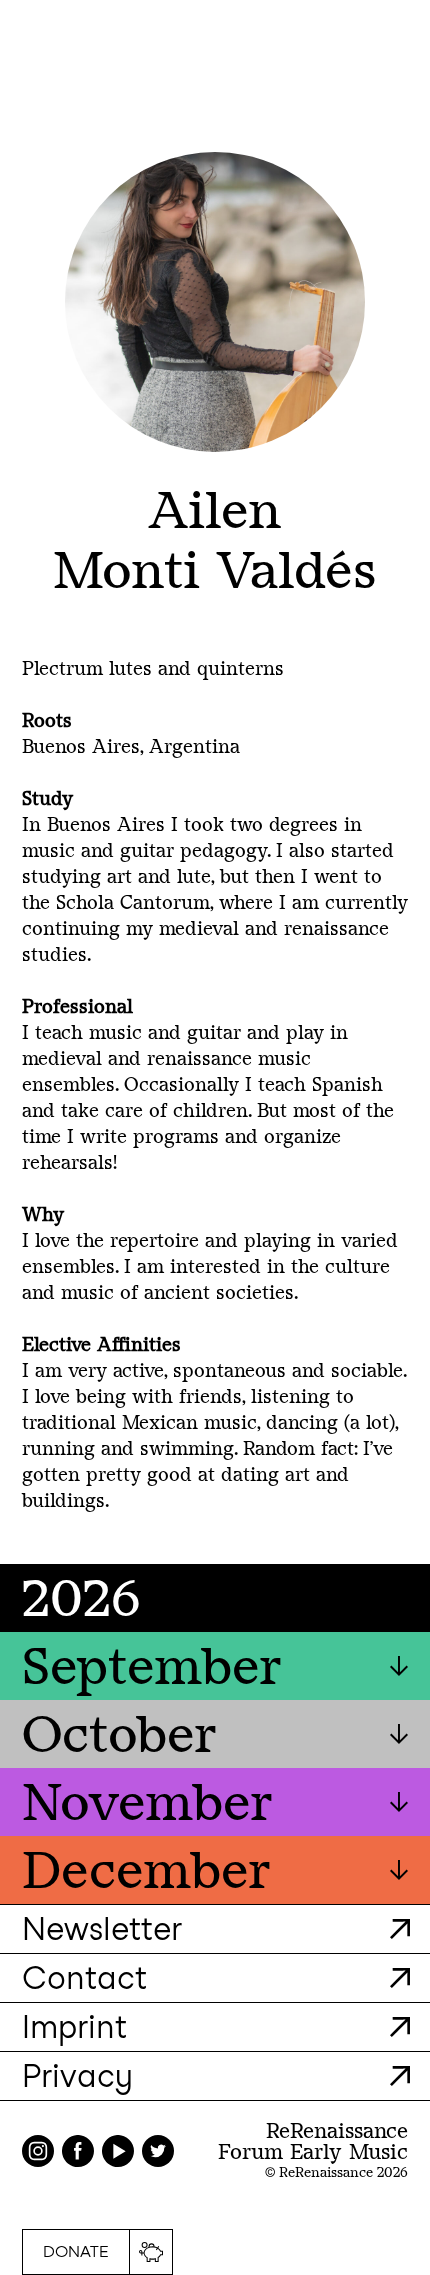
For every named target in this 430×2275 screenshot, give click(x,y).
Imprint (74, 2026)
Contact (84, 1977)
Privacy (77, 2075)
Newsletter (102, 1928)
